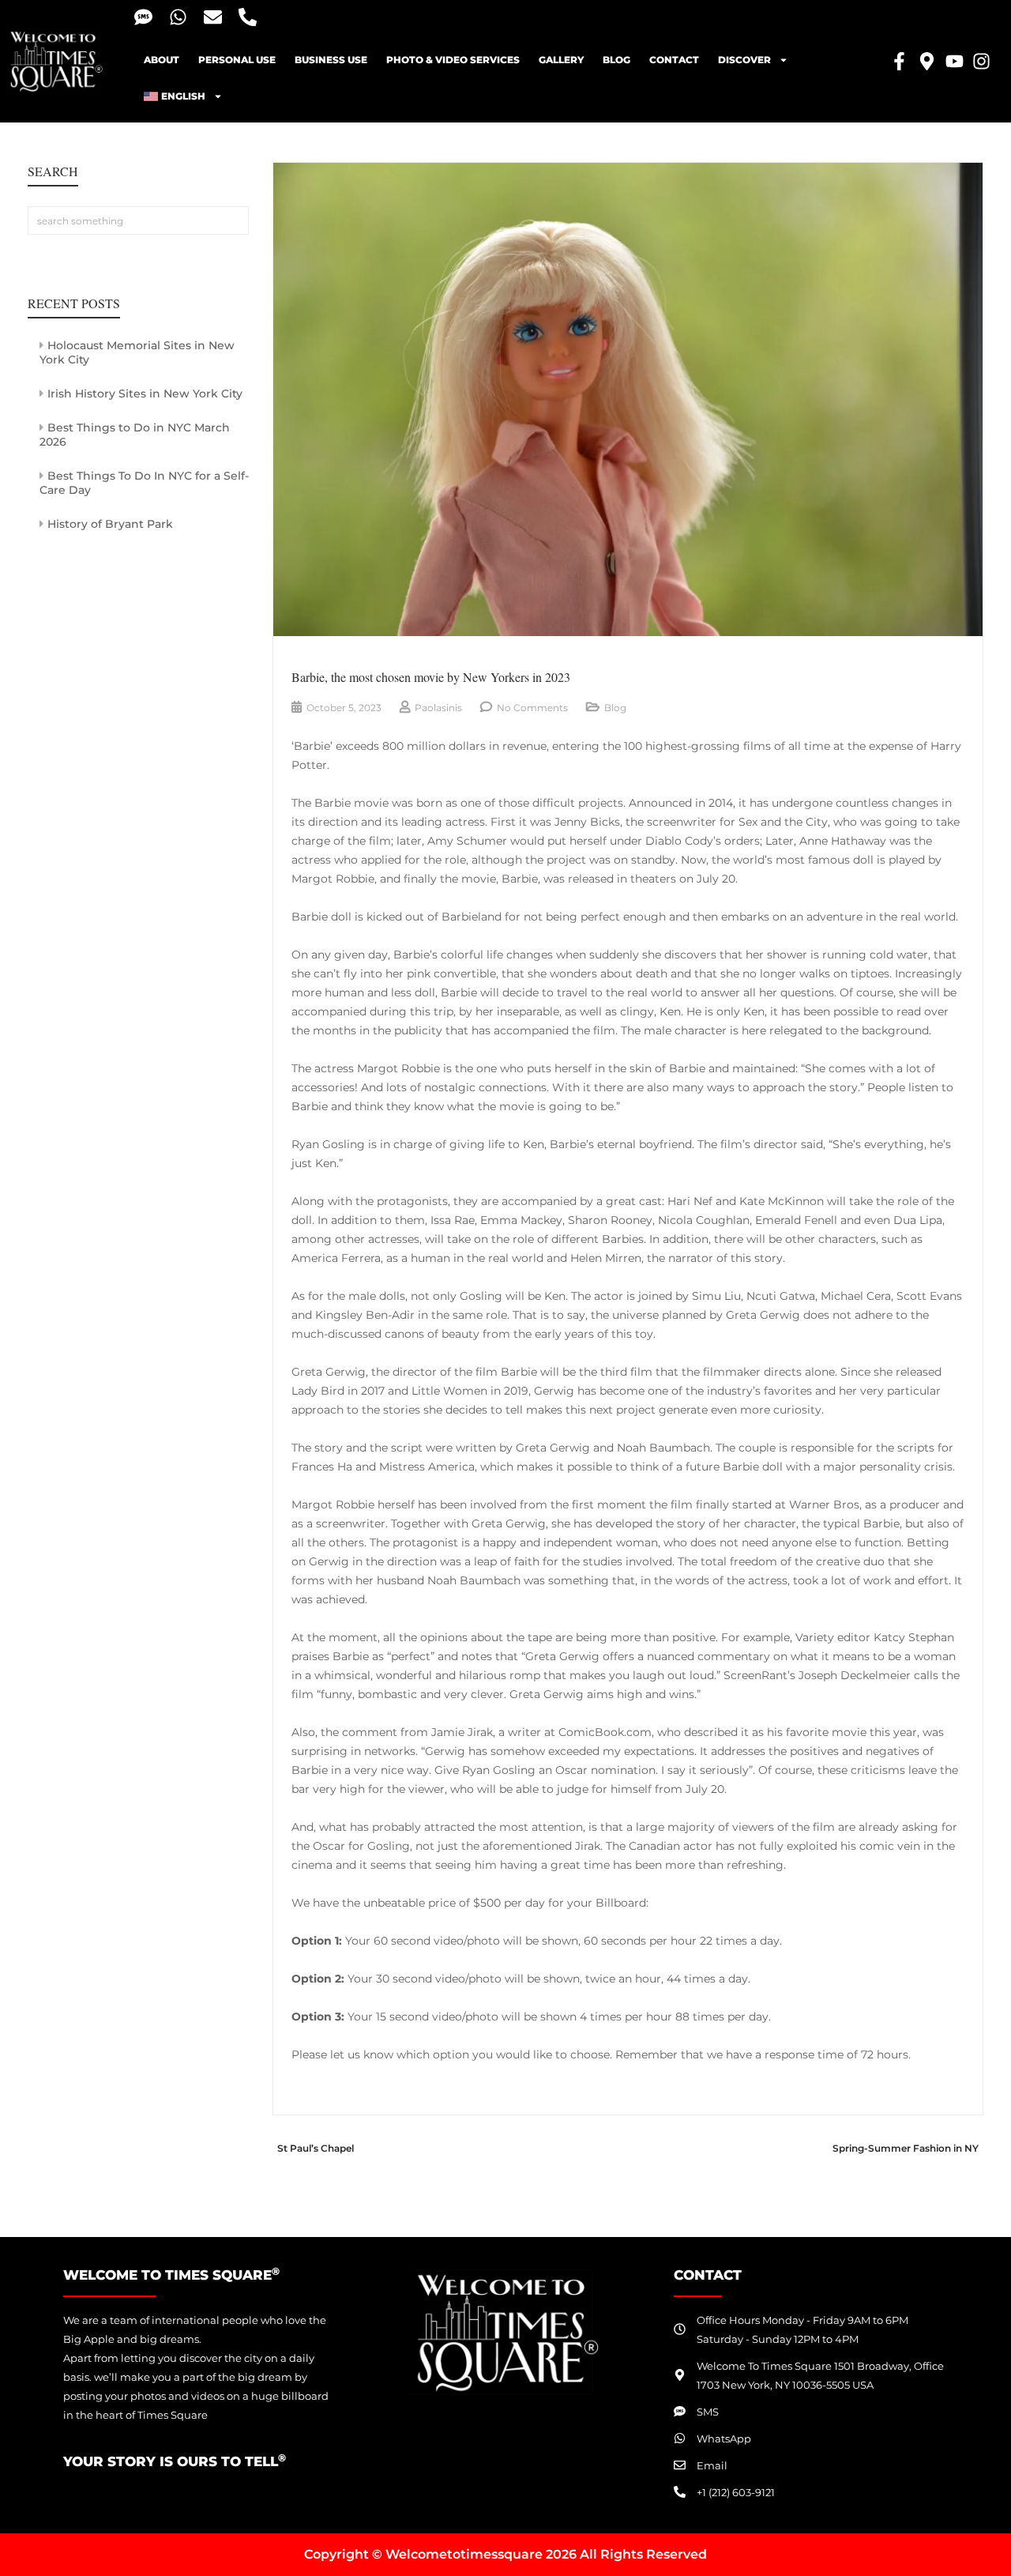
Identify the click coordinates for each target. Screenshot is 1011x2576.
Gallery (561, 60)
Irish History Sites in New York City (145, 394)
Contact (674, 60)
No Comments (532, 708)
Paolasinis (438, 708)
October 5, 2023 (344, 708)
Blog (616, 60)
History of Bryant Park (110, 524)
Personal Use (237, 60)
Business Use (331, 60)
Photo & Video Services (453, 60)
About (162, 60)
